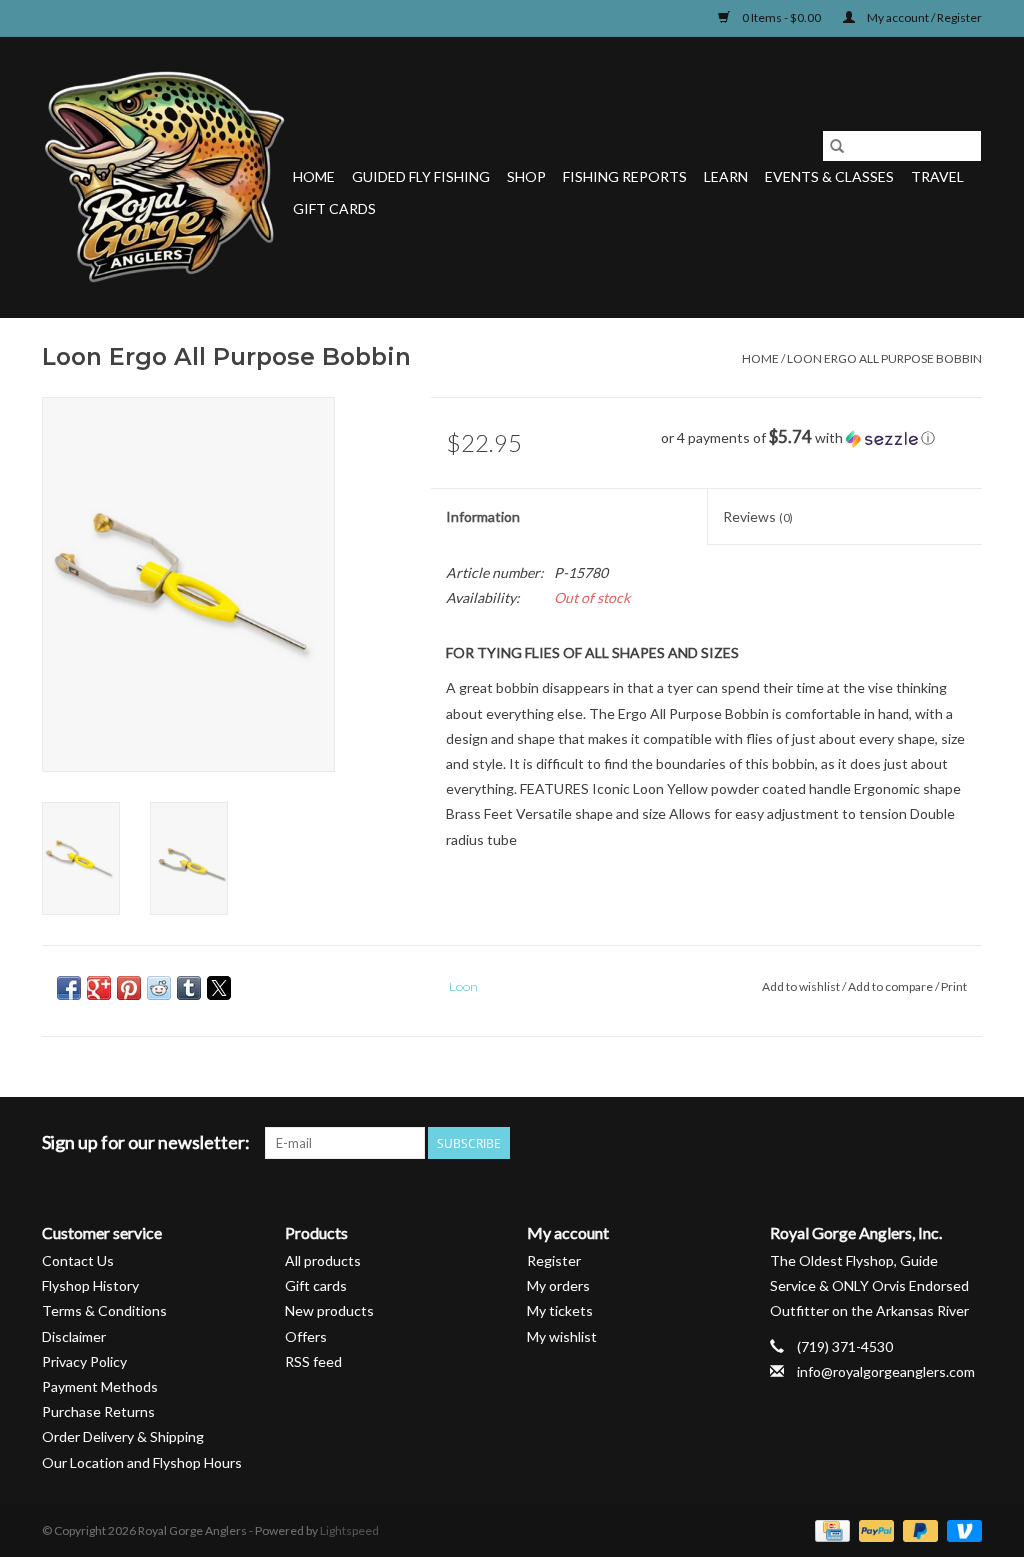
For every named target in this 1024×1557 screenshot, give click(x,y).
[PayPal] (874, 1529)
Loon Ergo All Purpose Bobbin (884, 358)
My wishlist (562, 1336)
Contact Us (78, 1260)
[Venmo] (961, 1529)
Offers (306, 1336)
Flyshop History (90, 1285)
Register (554, 1260)
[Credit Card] (829, 1529)
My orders (558, 1285)
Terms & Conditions (104, 1310)
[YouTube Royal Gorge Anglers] (931, 1143)
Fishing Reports (625, 176)
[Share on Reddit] (159, 988)
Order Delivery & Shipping (123, 1436)
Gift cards (334, 208)
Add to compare (891, 986)
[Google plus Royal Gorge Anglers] (896, 1143)
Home (314, 176)
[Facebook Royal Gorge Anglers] (826, 1143)
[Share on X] (219, 988)
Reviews (758, 516)
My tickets (560, 1310)
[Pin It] (129, 988)
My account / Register (923, 17)
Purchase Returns (98, 1411)
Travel (937, 176)
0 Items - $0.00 (781, 17)
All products (323, 1260)
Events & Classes (829, 176)
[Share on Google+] (99, 988)
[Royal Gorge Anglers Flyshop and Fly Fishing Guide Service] (164, 177)
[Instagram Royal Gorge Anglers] (966, 1143)
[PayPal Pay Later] (918, 1529)
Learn (726, 176)
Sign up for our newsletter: (146, 1142)
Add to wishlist (802, 986)
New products (329, 1310)
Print (954, 986)
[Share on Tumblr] (189, 988)
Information (483, 516)
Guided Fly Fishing (421, 176)
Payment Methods (100, 1386)
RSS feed (313, 1361)
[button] (821, 438)
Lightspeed (349, 1530)
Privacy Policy (84, 1361)
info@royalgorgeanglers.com (886, 1371)
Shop (526, 176)
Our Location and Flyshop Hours (142, 1462)
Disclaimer (74, 1336)
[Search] (837, 146)
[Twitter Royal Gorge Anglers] (861, 1143)
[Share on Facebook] (69, 988)
